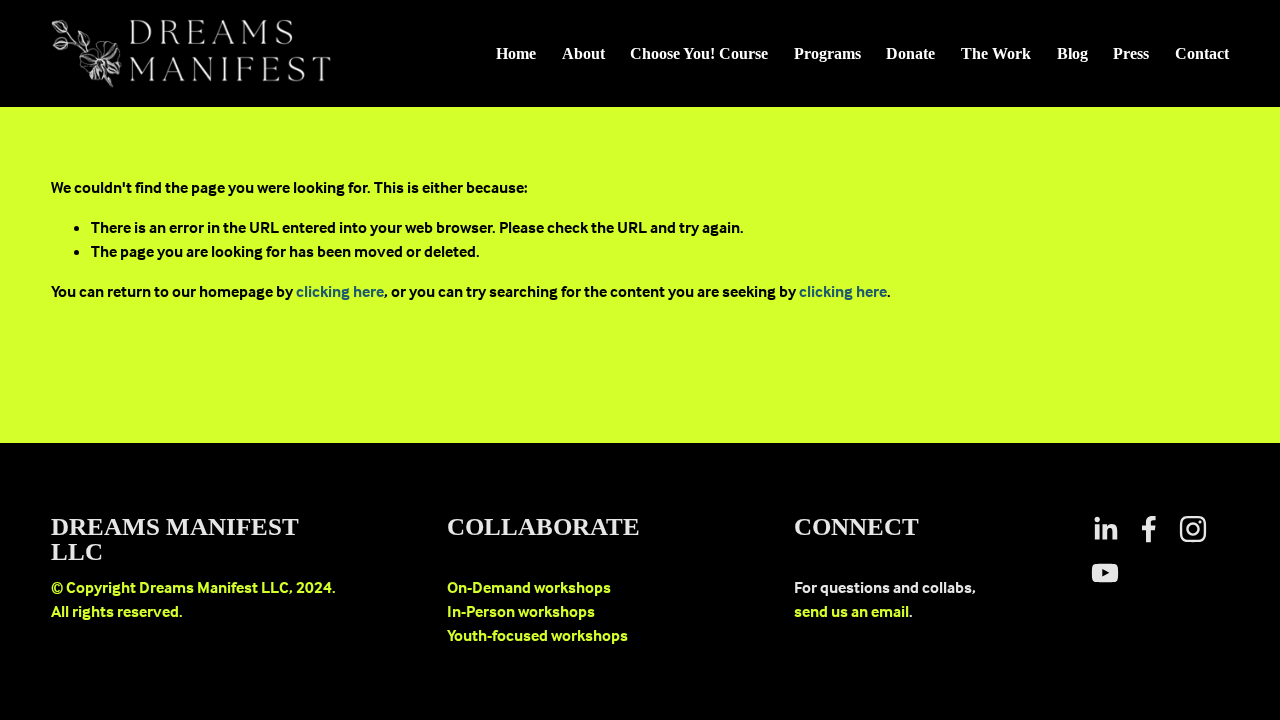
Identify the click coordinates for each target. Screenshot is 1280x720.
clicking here (340, 291)
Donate (910, 53)
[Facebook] (1149, 529)
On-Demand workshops (529, 587)
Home (516, 53)
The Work (996, 53)
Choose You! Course (699, 53)
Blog (1072, 53)
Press (1131, 53)
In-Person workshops (521, 611)
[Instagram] (1193, 529)
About (583, 53)
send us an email (851, 611)
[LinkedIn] (1105, 529)
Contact (1202, 53)
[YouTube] (1105, 573)
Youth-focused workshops (537, 635)
